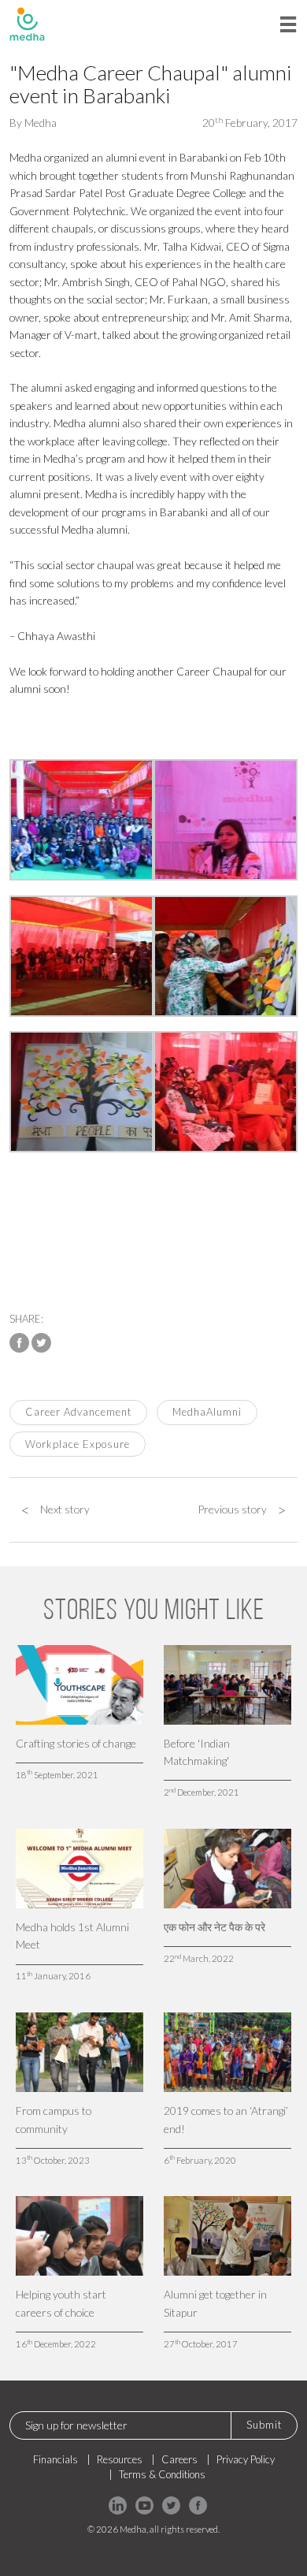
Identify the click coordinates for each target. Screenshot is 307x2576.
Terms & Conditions (162, 2474)
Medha (41, 123)
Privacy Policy (246, 2459)
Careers (179, 2459)
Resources (120, 2459)
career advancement (78, 1412)
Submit (264, 2425)
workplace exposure (78, 1444)
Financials (55, 2459)
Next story (55, 1509)
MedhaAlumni (207, 1412)
